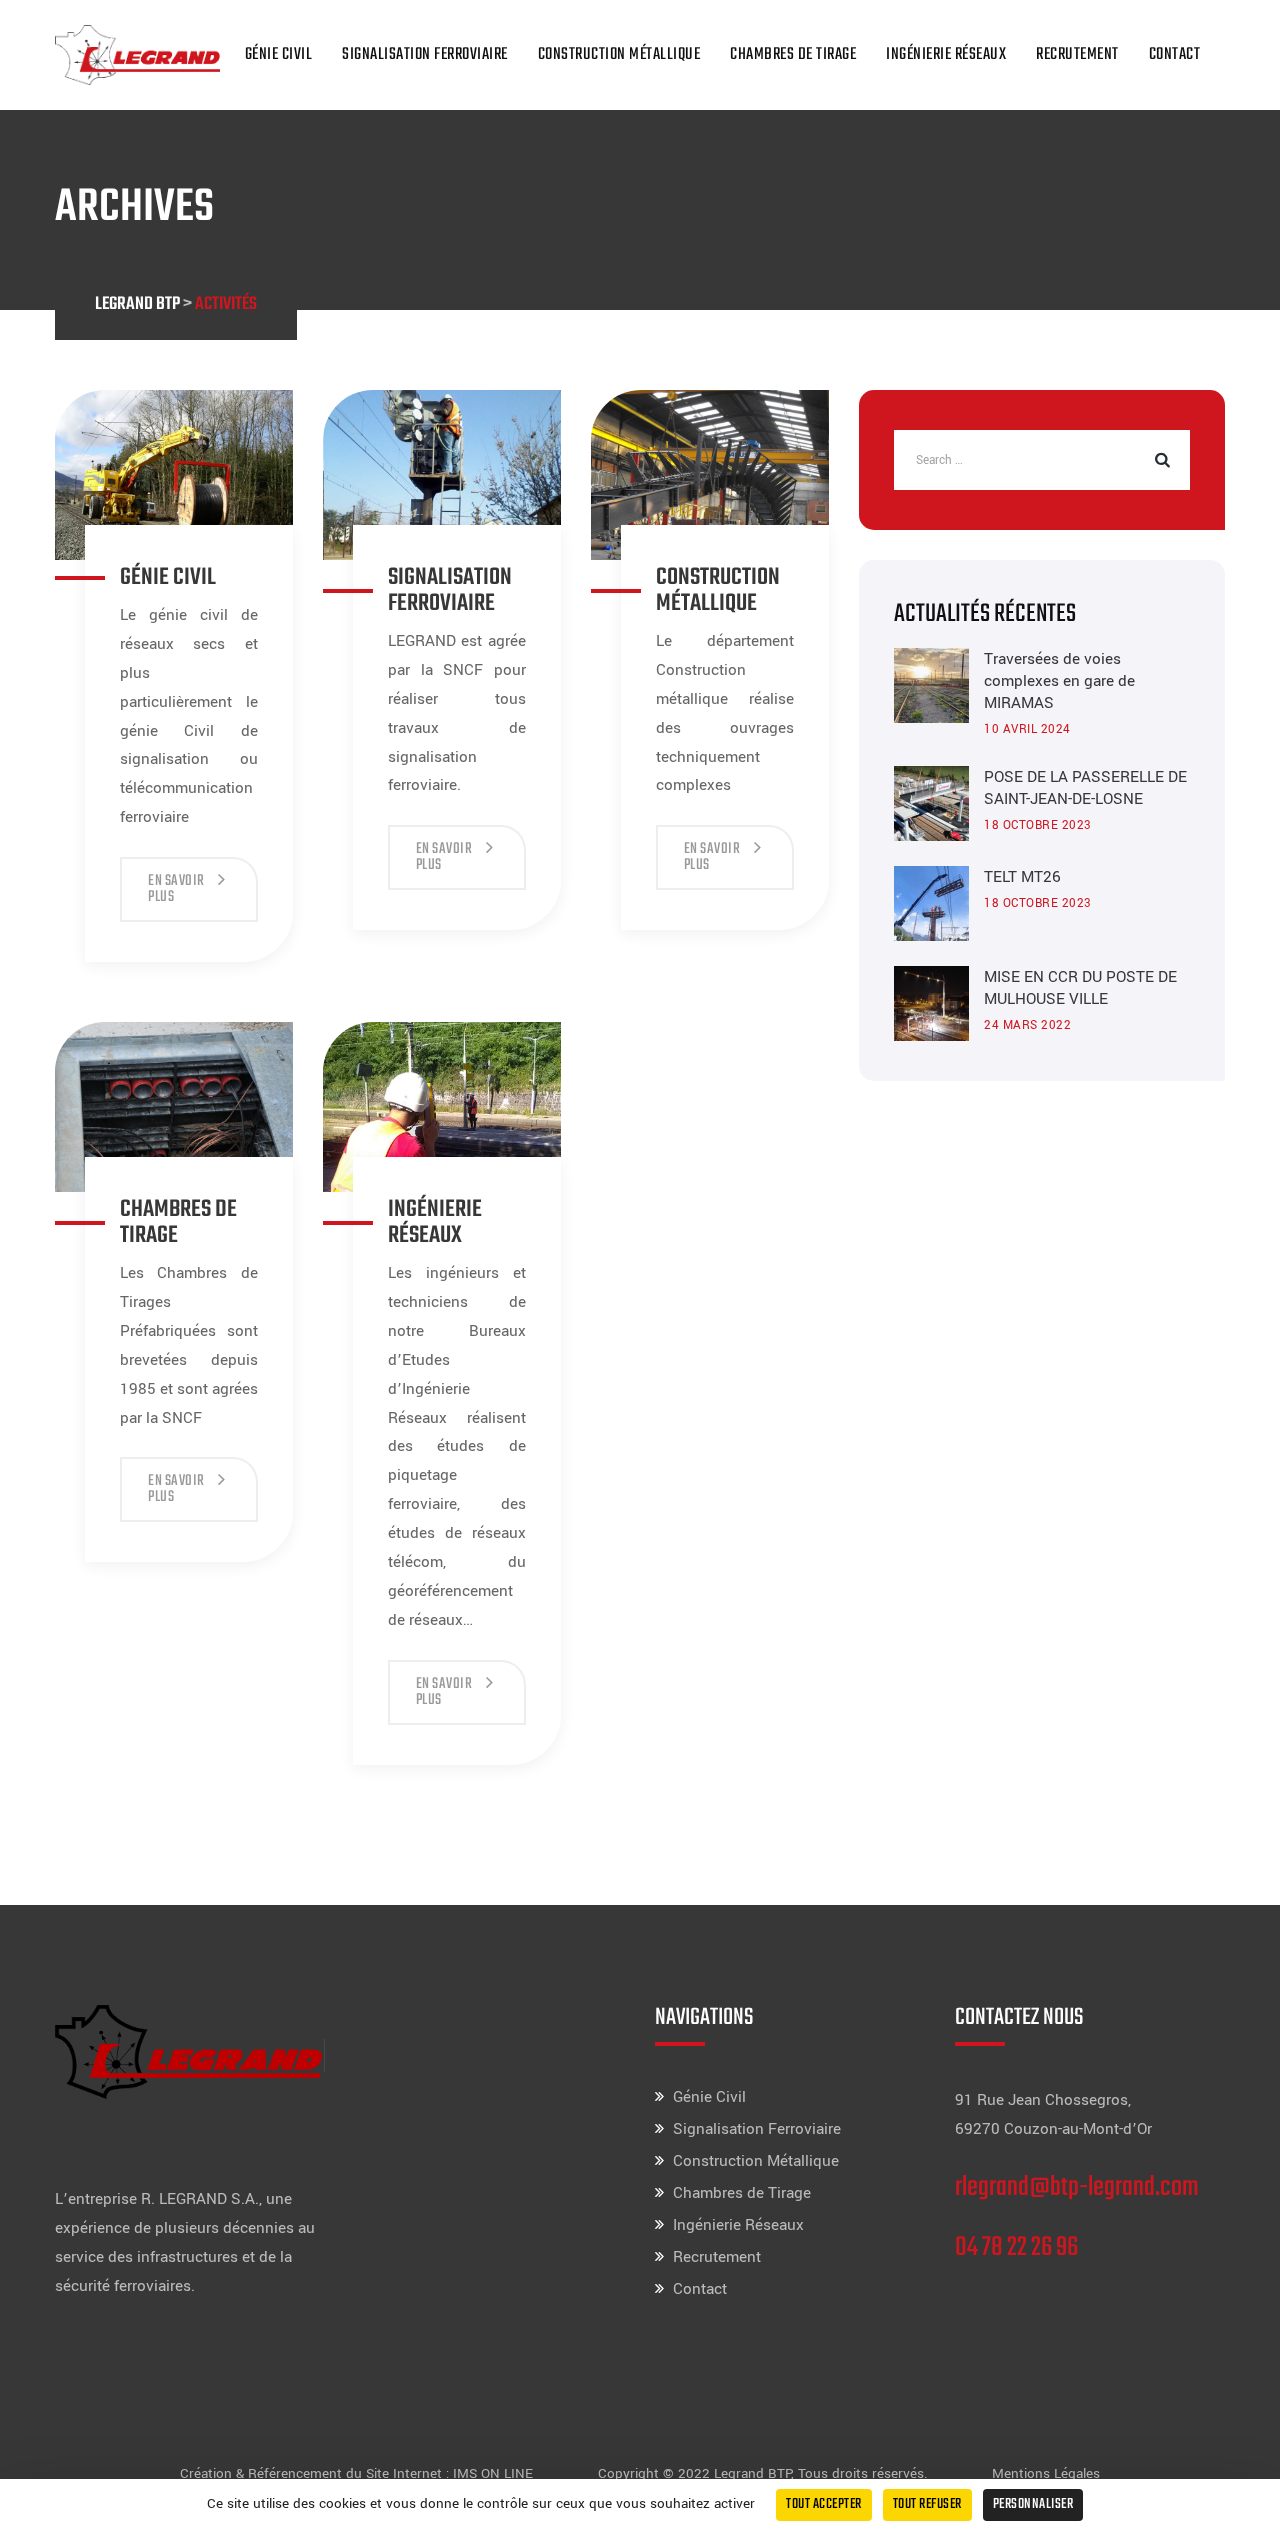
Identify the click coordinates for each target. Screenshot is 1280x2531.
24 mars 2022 (1027, 1025)
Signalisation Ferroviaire (425, 54)
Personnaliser (1033, 2504)
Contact (1175, 54)
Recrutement (1077, 54)
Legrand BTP (752, 2473)
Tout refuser (927, 2504)
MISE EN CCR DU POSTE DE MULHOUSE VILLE (1080, 988)
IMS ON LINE (493, 2473)
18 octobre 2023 (1038, 825)
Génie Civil (279, 54)
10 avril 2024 (1027, 729)
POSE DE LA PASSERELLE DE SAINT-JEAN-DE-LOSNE (1085, 788)
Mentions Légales (1046, 2473)
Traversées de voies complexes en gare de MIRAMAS (1059, 681)
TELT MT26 (1022, 877)
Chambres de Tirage (793, 54)
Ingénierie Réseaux (946, 54)
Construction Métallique (619, 54)
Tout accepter (824, 2504)
